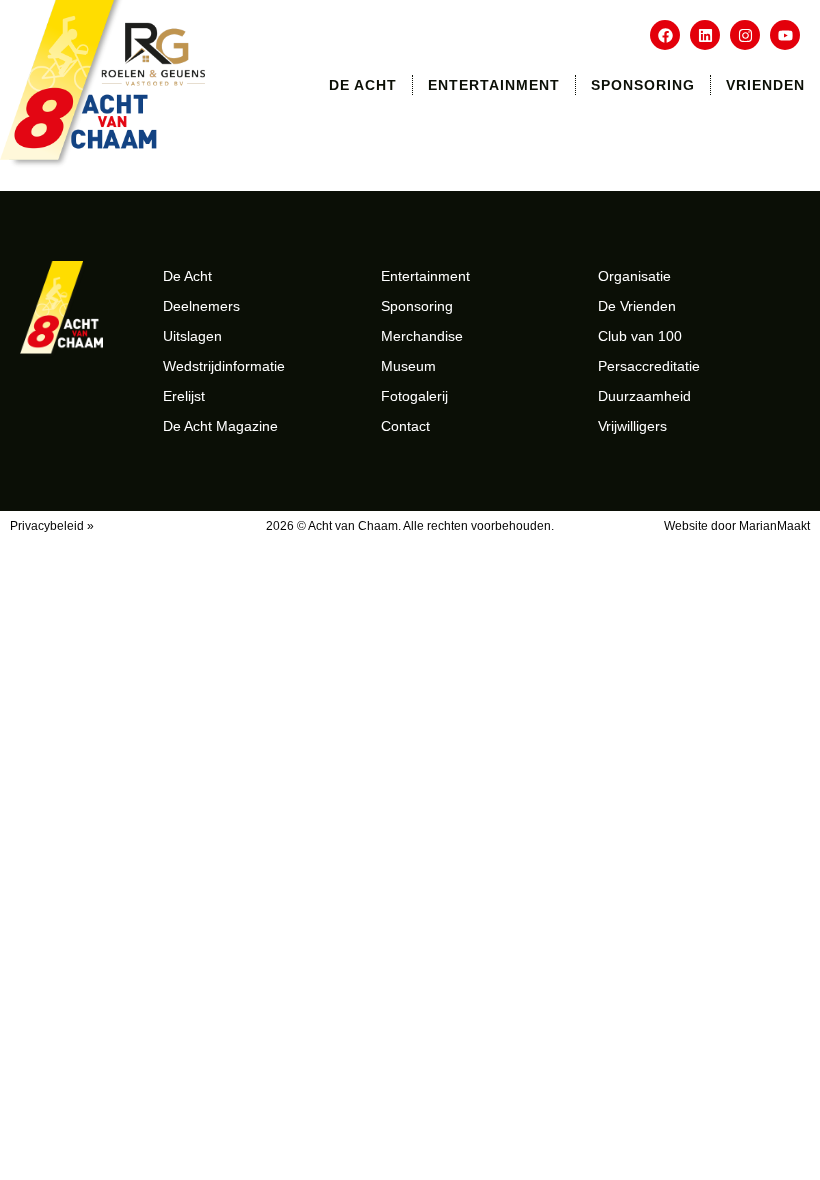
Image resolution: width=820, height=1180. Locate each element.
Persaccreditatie (649, 366)
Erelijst (184, 396)
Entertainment (494, 85)
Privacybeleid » (52, 526)
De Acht (363, 85)
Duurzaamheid (644, 396)
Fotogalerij (414, 396)
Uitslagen (192, 336)
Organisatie (634, 276)
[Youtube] (785, 35)
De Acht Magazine (220, 426)
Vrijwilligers (632, 426)
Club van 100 (640, 336)
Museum (408, 366)
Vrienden (765, 85)
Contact (405, 426)
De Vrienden (637, 306)
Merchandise (422, 336)
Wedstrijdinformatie (224, 366)
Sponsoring (643, 85)
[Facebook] (665, 35)
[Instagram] (745, 35)
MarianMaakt (774, 526)
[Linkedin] (705, 35)
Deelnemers (201, 306)
